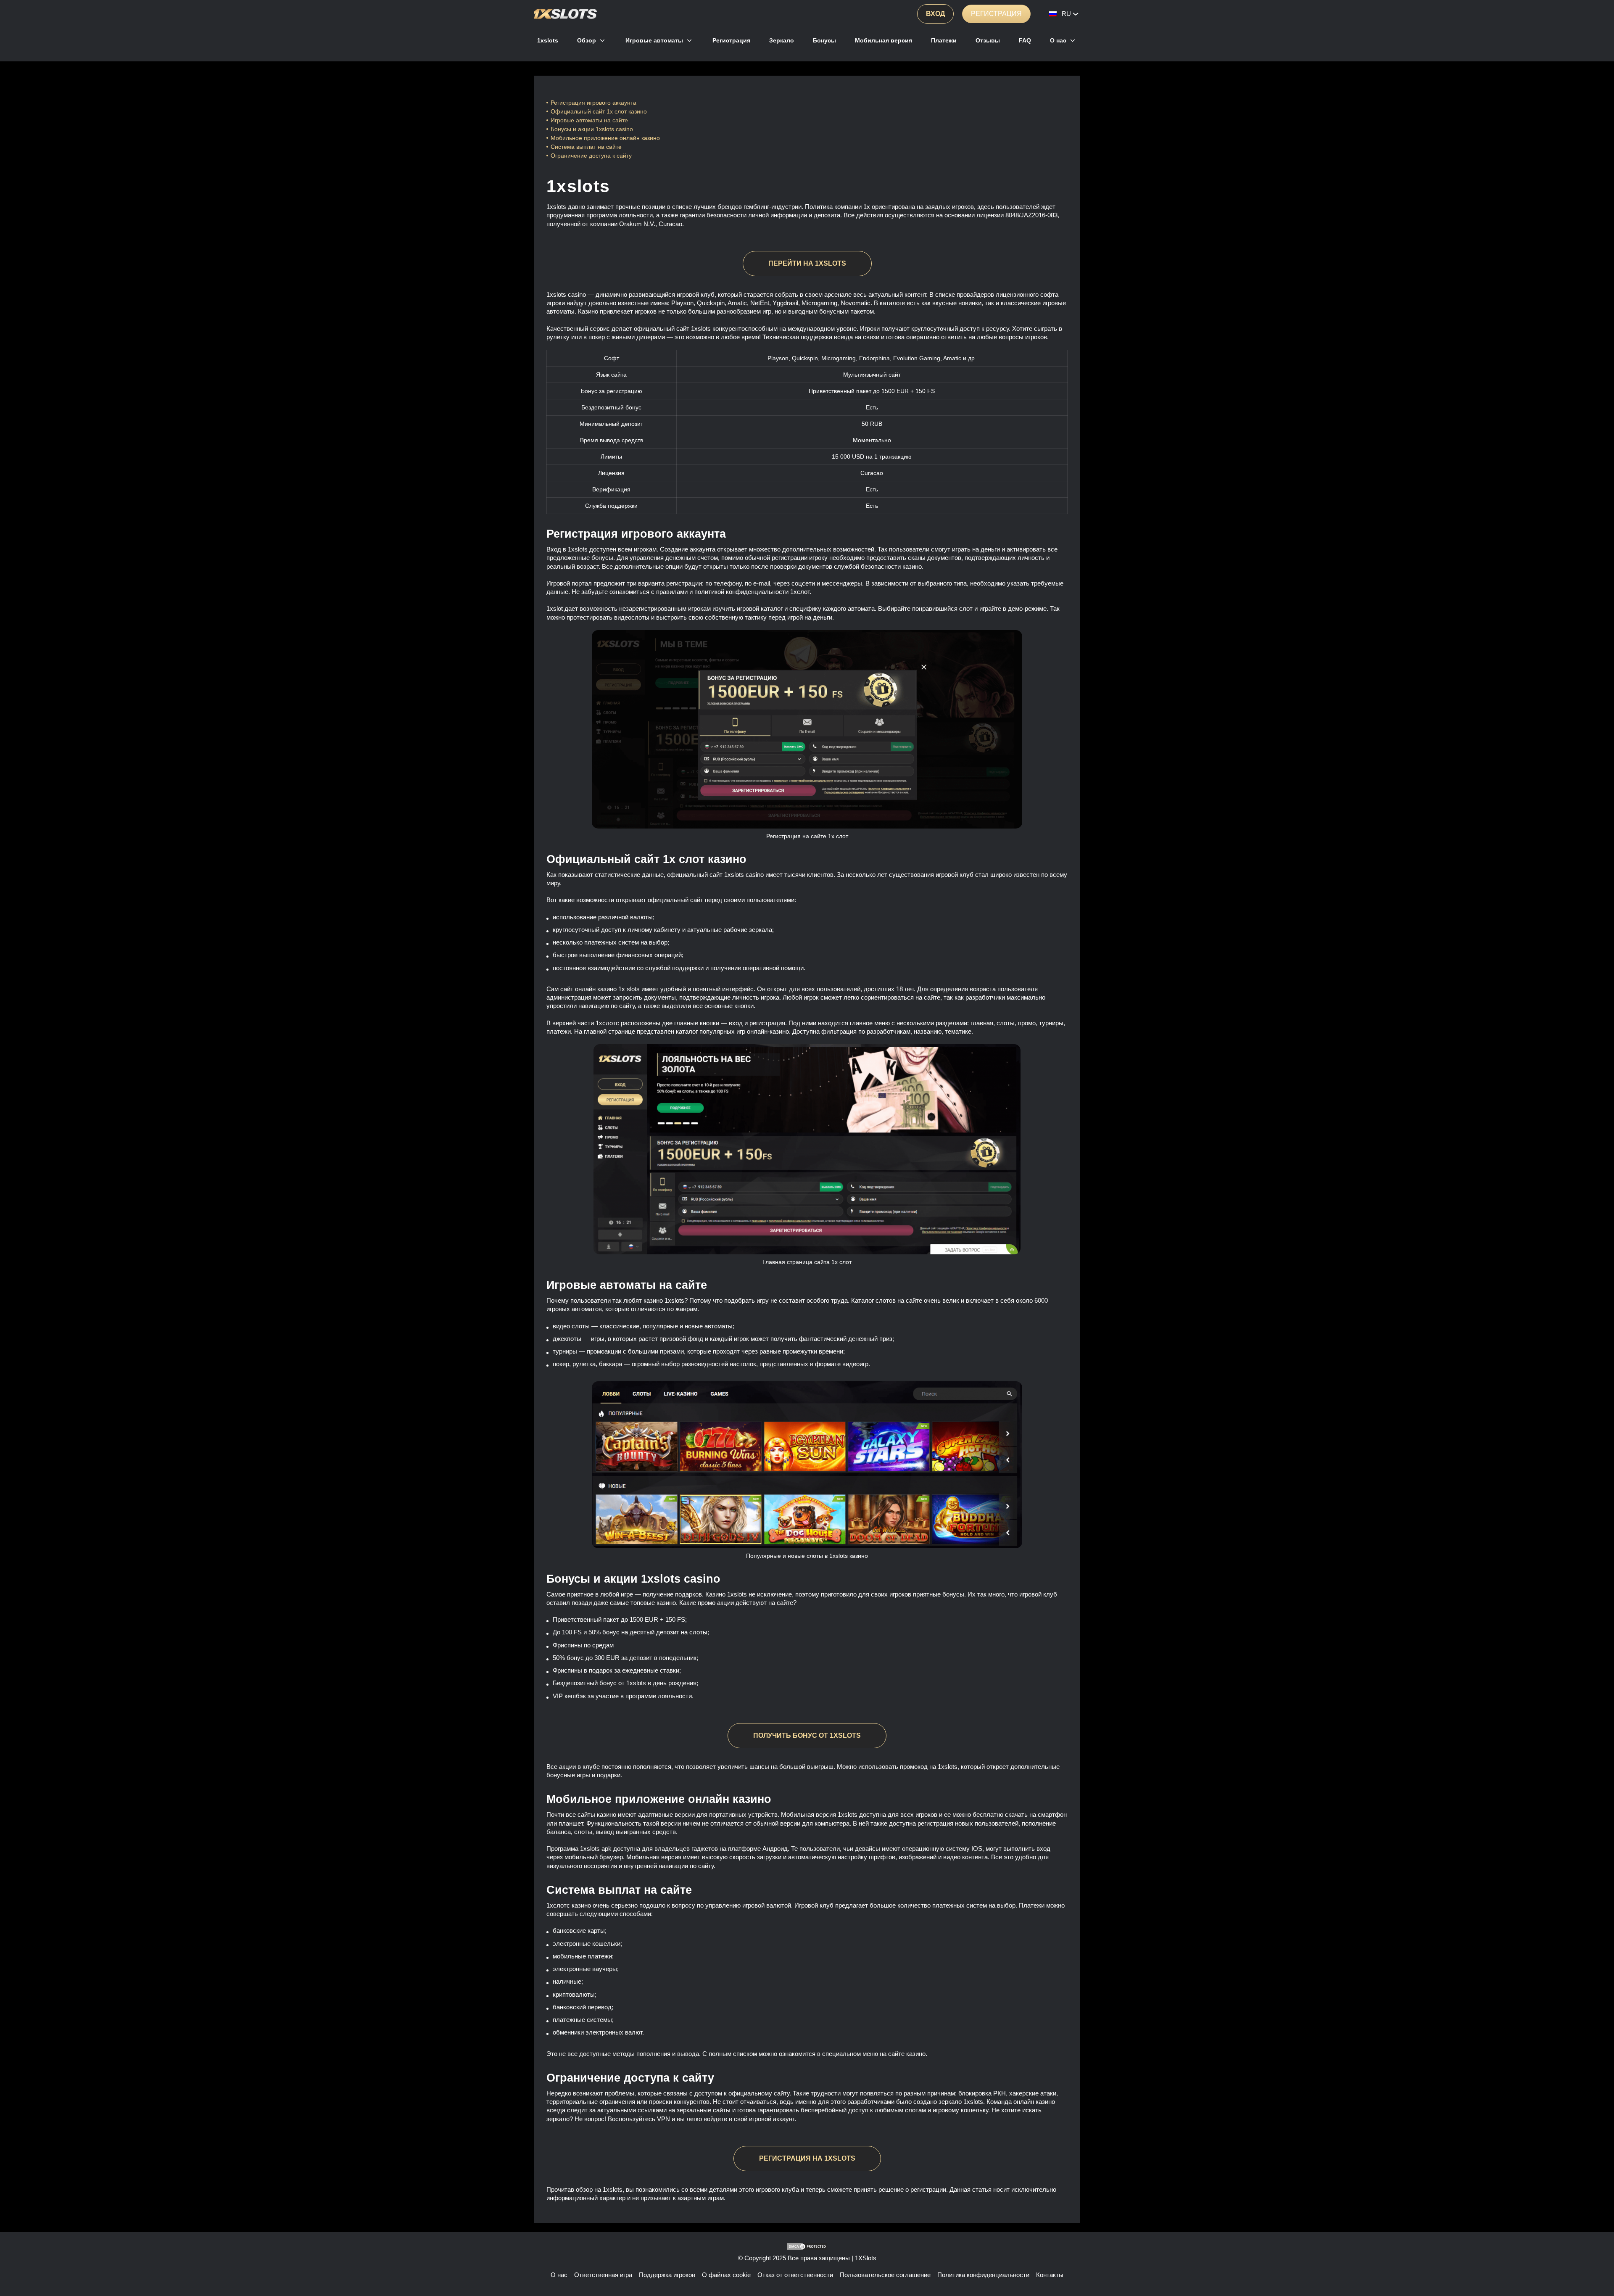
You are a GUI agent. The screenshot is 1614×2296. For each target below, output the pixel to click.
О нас (1058, 40)
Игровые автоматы (654, 40)
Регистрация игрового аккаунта (593, 103)
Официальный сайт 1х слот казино (599, 111)
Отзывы (988, 40)
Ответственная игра (603, 2275)
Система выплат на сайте (586, 147)
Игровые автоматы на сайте (589, 120)
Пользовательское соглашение (885, 2275)
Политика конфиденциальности (983, 2275)
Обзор (587, 40)
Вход (935, 14)
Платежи (944, 40)
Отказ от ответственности (795, 2275)
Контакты (1050, 2275)
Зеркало (782, 40)
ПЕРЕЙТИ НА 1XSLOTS (807, 263)
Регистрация (996, 14)
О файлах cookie (726, 2275)
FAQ (1025, 40)
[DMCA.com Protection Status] (807, 2246)
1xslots (548, 40)
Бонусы (824, 40)
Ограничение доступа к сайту (591, 156)
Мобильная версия (883, 40)
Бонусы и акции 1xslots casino (592, 129)
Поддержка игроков (667, 2275)
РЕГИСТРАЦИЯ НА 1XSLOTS (807, 2158)
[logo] (565, 14)
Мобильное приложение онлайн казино (606, 138)
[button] (1599, 2264)
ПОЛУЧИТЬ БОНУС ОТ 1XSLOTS (807, 1735)
